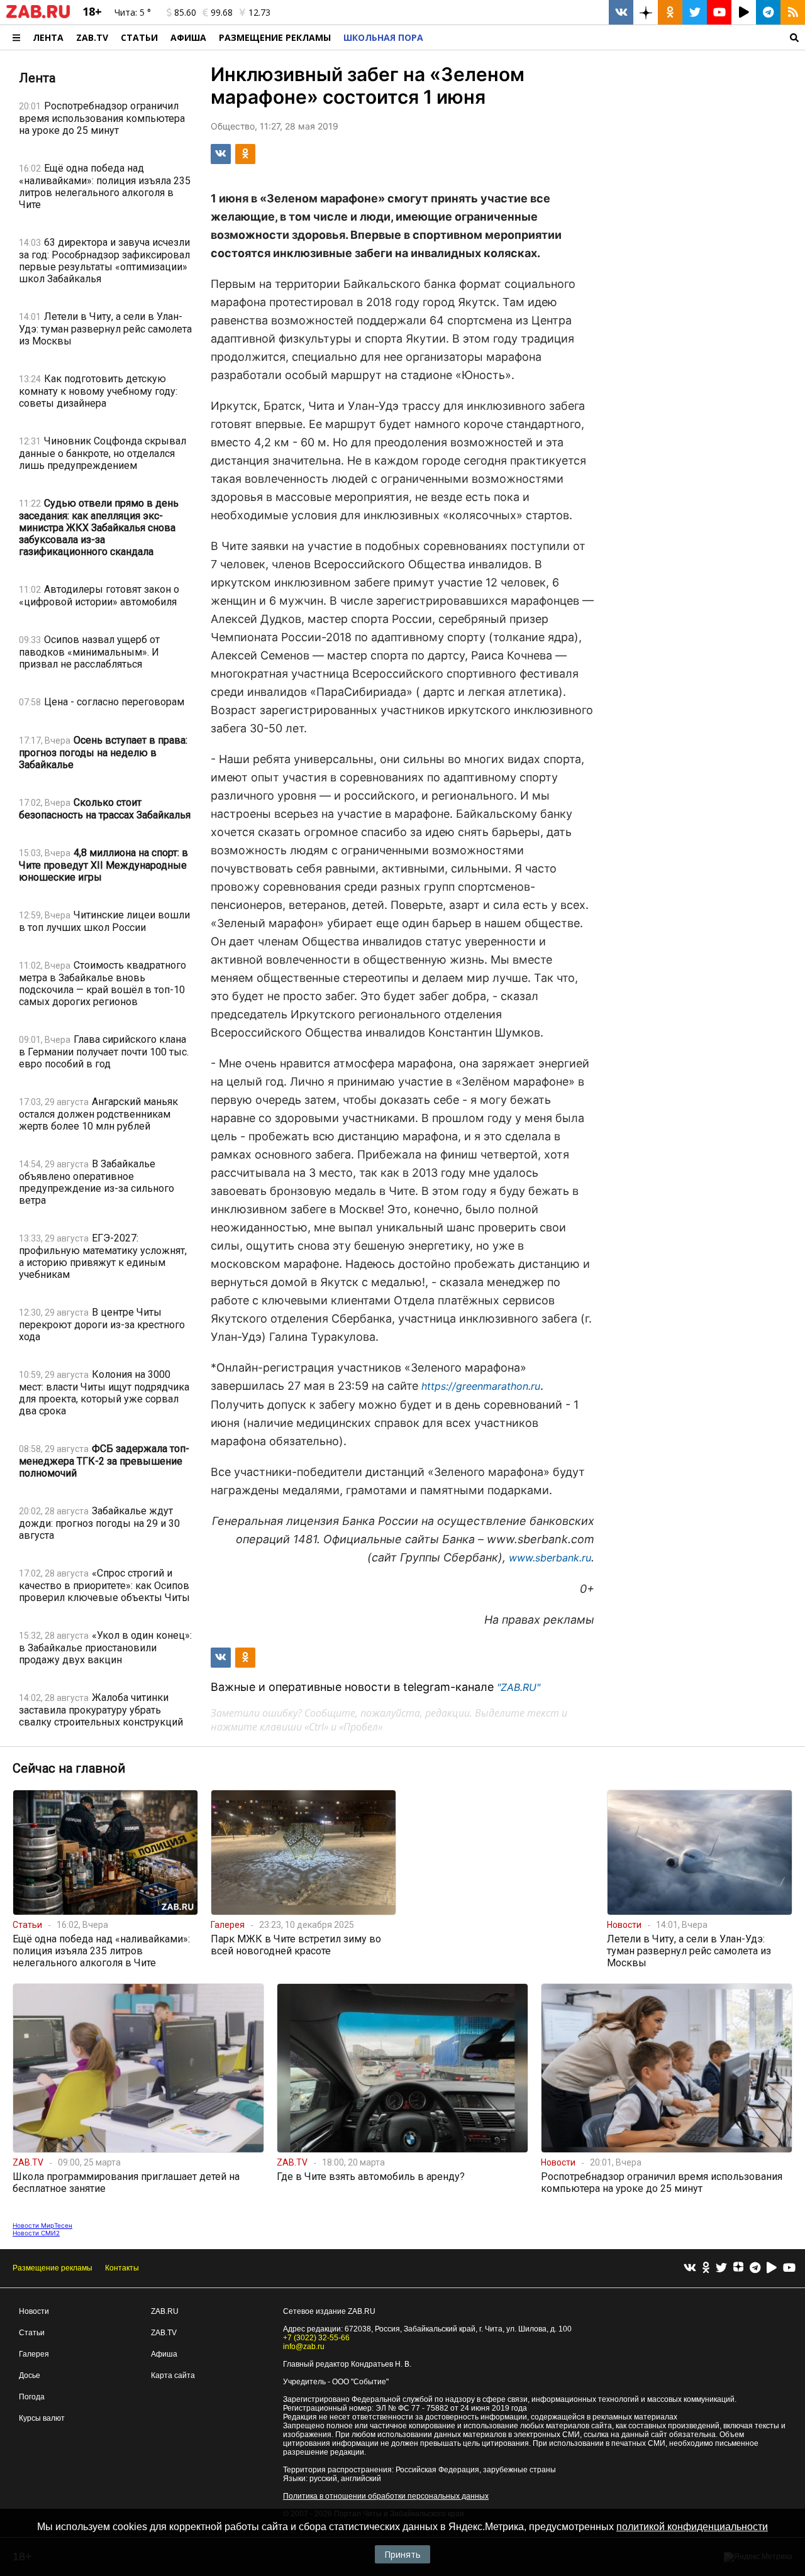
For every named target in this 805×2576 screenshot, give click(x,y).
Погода (32, 2397)
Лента (48, 37)
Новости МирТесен (42, 2225)
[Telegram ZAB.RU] (768, 12)
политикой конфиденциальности (692, 2527)
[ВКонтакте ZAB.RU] (621, 12)
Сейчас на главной (69, 1768)
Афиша (188, 37)
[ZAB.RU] (38, 16)
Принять (402, 2554)
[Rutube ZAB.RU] (744, 12)
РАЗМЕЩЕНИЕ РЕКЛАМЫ (275, 37)
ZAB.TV (92, 37)
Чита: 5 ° (133, 12)
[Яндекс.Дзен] (738, 2269)
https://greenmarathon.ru (481, 1386)
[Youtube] (789, 2268)
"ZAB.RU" (519, 1687)
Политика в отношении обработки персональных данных (386, 2496)
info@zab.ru (304, 2347)
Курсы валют (42, 2418)
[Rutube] (772, 2268)
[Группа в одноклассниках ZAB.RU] (670, 12)
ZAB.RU (165, 2311)
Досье (30, 2375)
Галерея (34, 2354)
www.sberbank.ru (550, 1558)
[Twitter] (721, 2268)
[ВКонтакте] (690, 2268)
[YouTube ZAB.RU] (719, 12)
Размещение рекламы (53, 2268)
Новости (34, 2311)
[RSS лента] (793, 12)
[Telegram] (755, 2268)
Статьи (139, 37)
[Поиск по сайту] (617, 37)
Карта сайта (173, 2375)
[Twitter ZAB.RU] (695, 12)
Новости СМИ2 (36, 2233)
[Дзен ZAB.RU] (646, 12)
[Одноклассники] (706, 2268)
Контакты (122, 2268)
